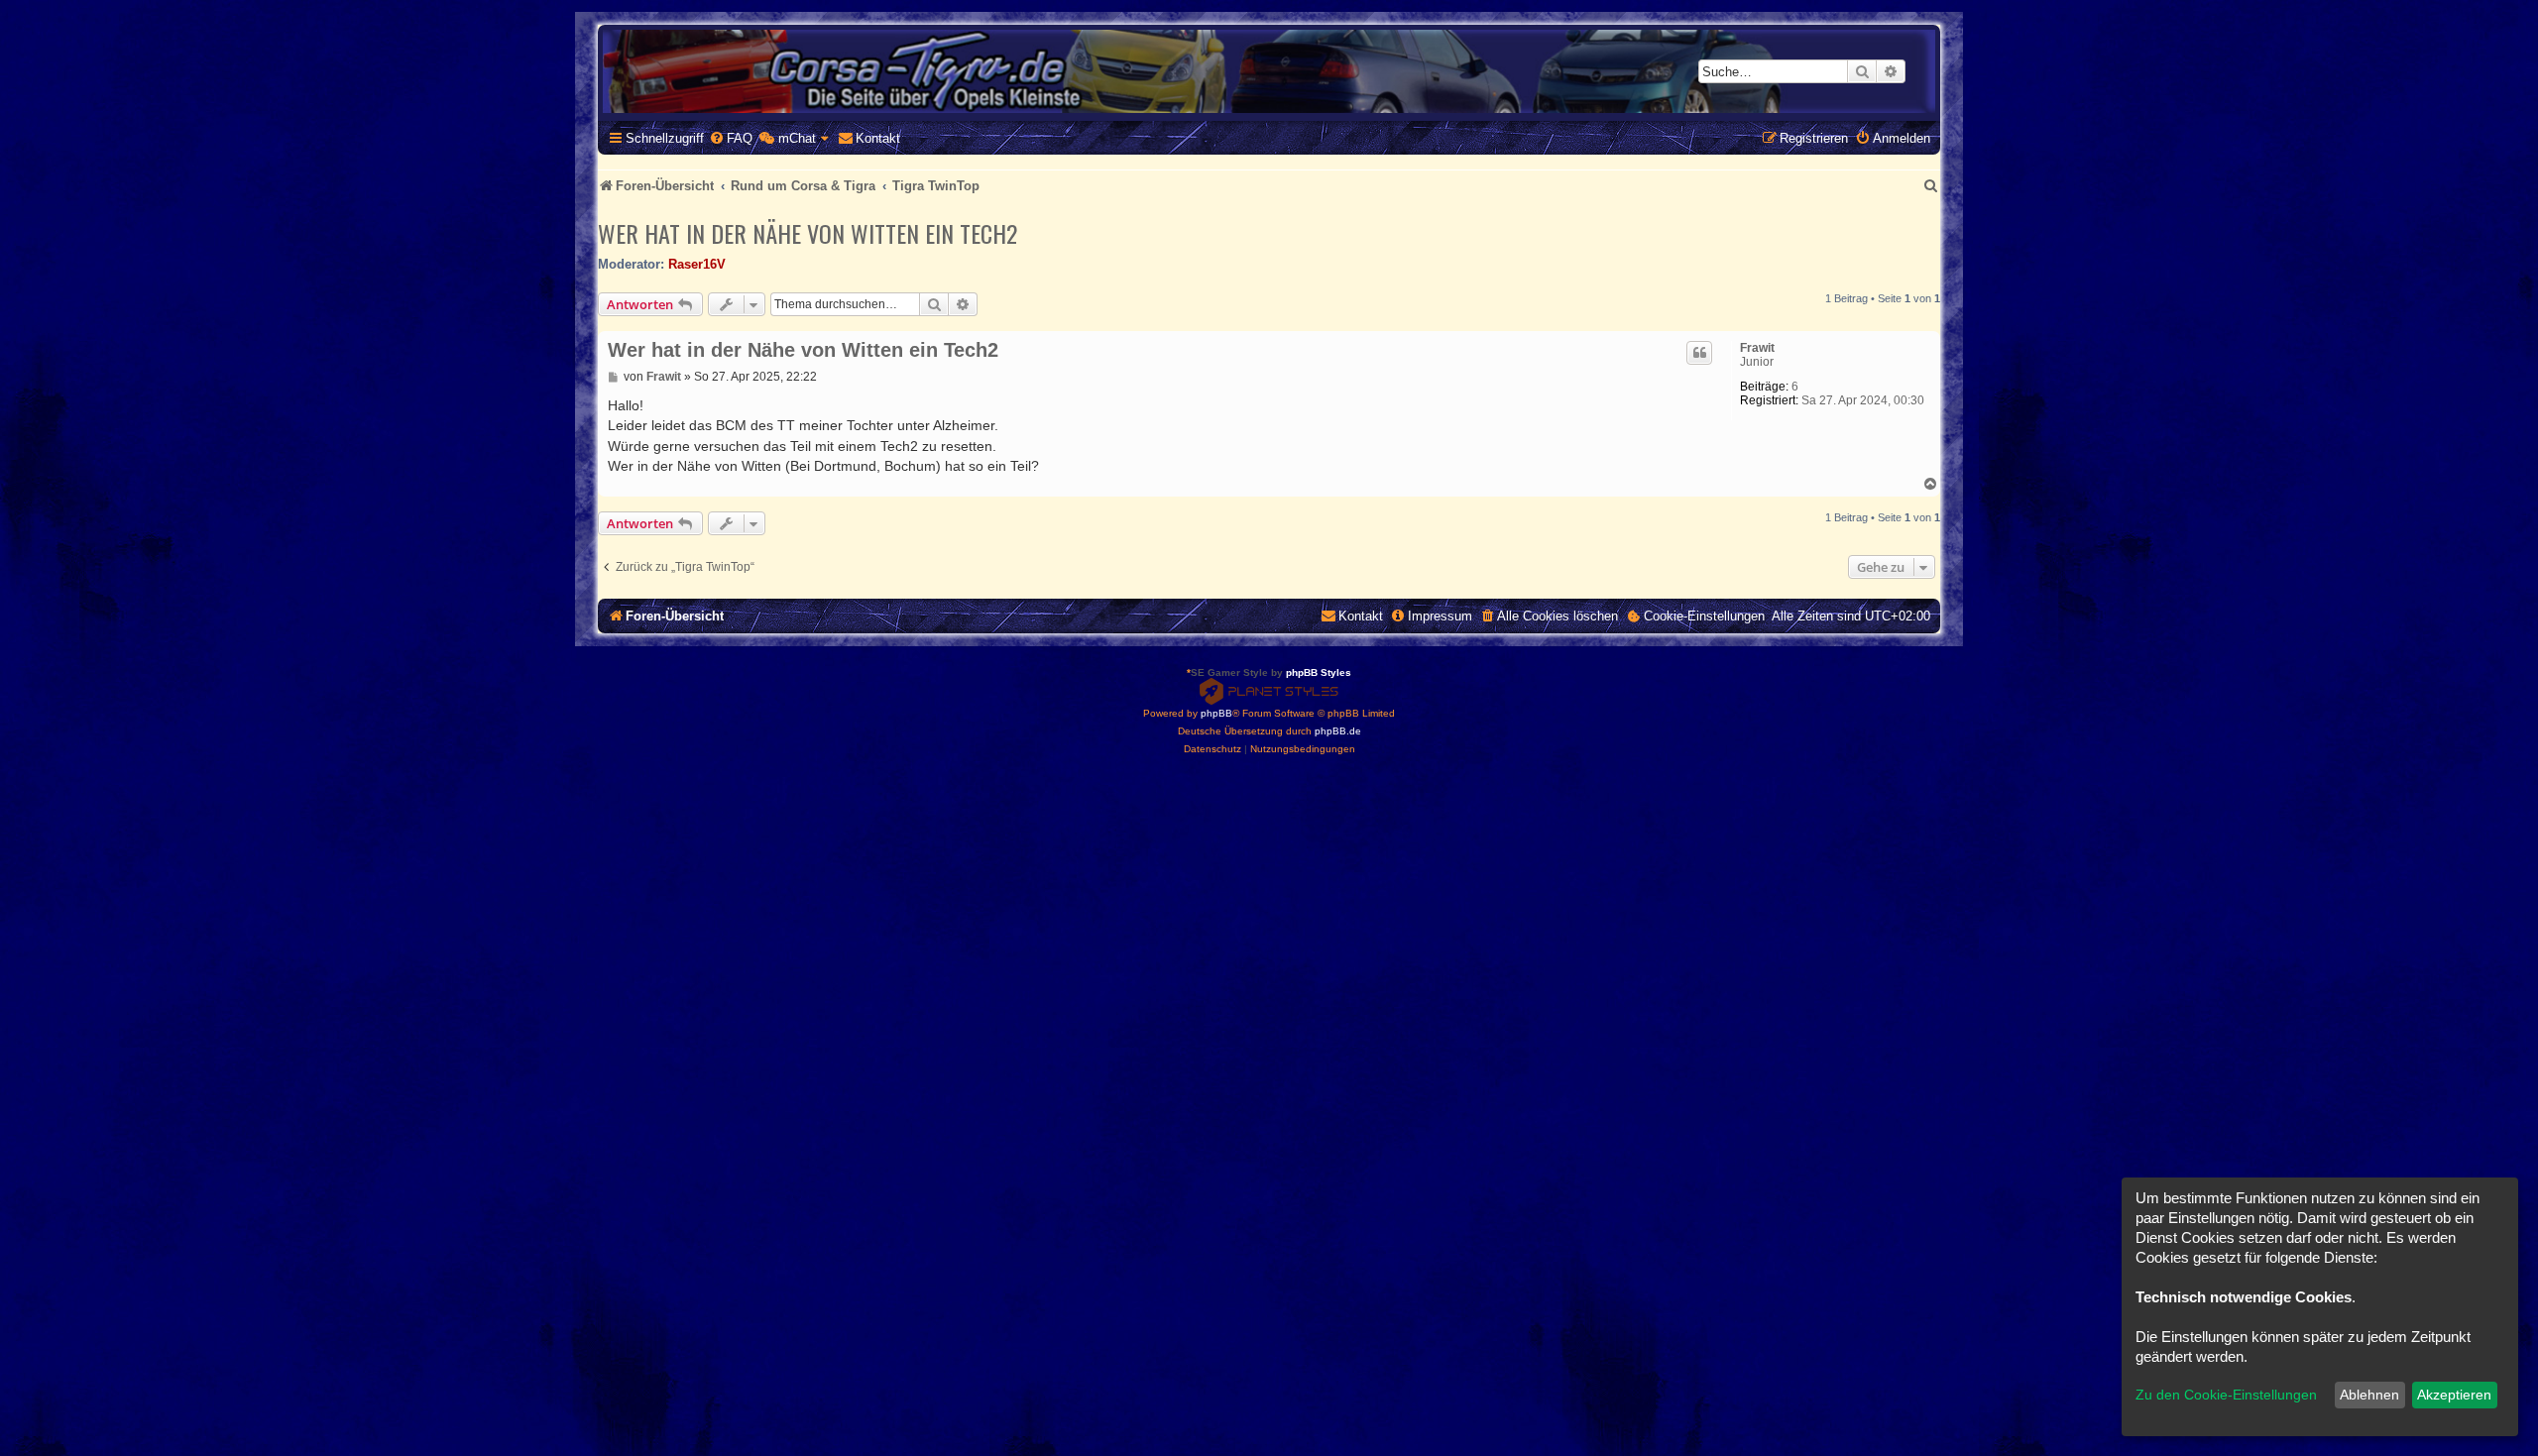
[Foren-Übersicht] (1269, 71)
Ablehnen (2369, 1395)
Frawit (1757, 348)
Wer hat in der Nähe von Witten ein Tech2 (808, 233)
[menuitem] (731, 138)
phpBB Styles (1319, 672)
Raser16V (697, 264)
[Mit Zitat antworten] (1699, 353)
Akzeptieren (2454, 1395)
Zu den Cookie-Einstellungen (2226, 1395)
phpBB (1216, 713)
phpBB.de (1338, 731)
